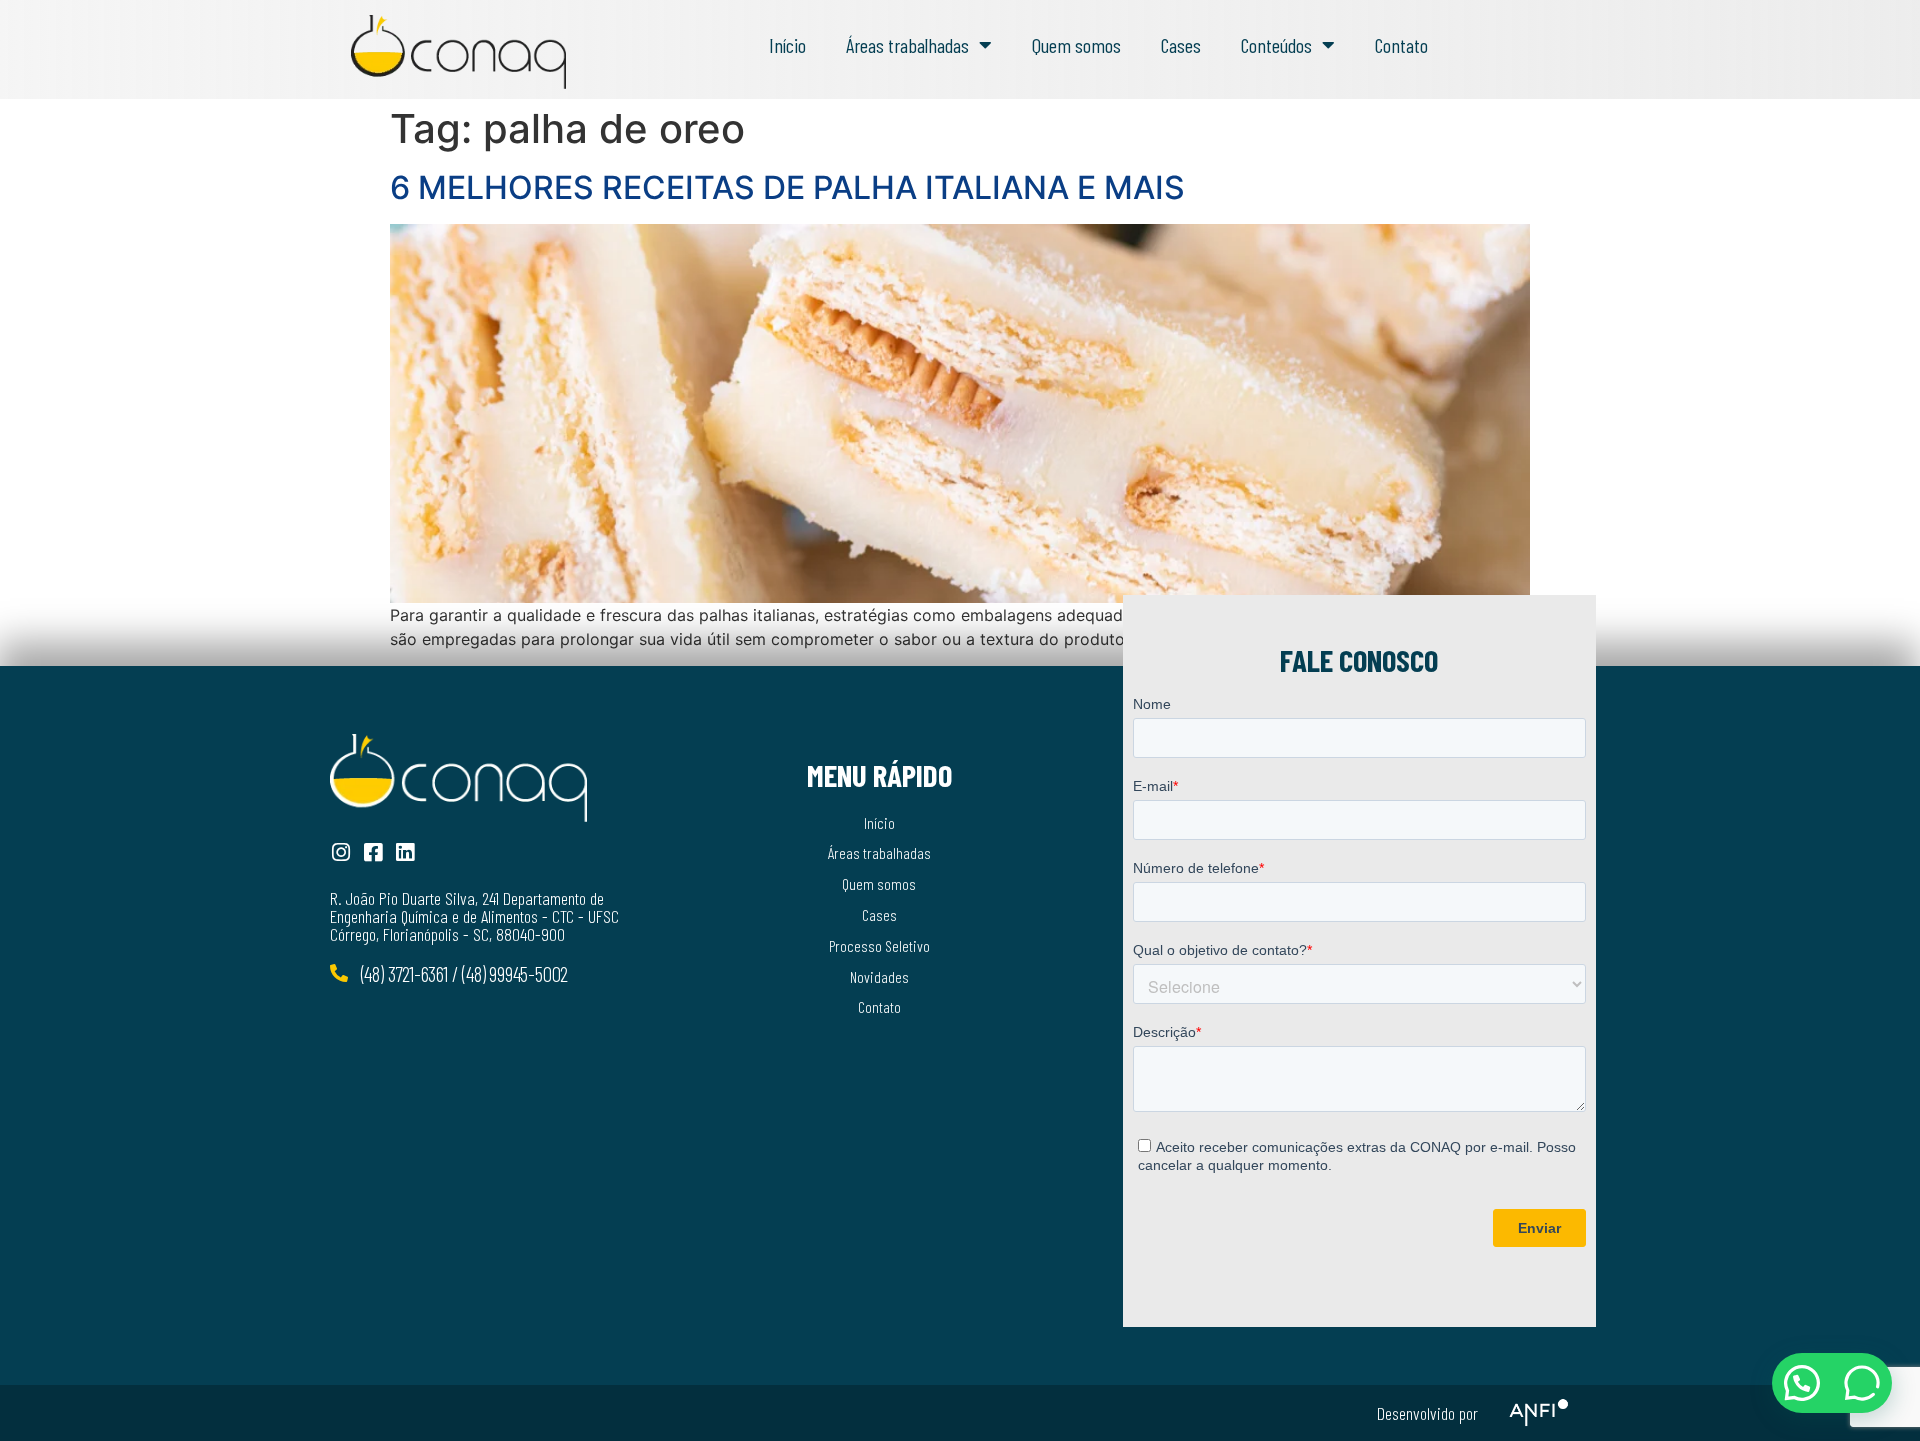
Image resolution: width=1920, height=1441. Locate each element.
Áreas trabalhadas (907, 45)
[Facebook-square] (372, 852)
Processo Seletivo (879, 945)
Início (787, 45)
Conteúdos (1276, 45)
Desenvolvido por (1427, 1413)
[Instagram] (340, 852)
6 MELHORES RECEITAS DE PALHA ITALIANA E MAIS (787, 187)
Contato (1401, 45)
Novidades (879, 976)
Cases (1181, 45)
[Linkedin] (404, 852)
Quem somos (1076, 45)
